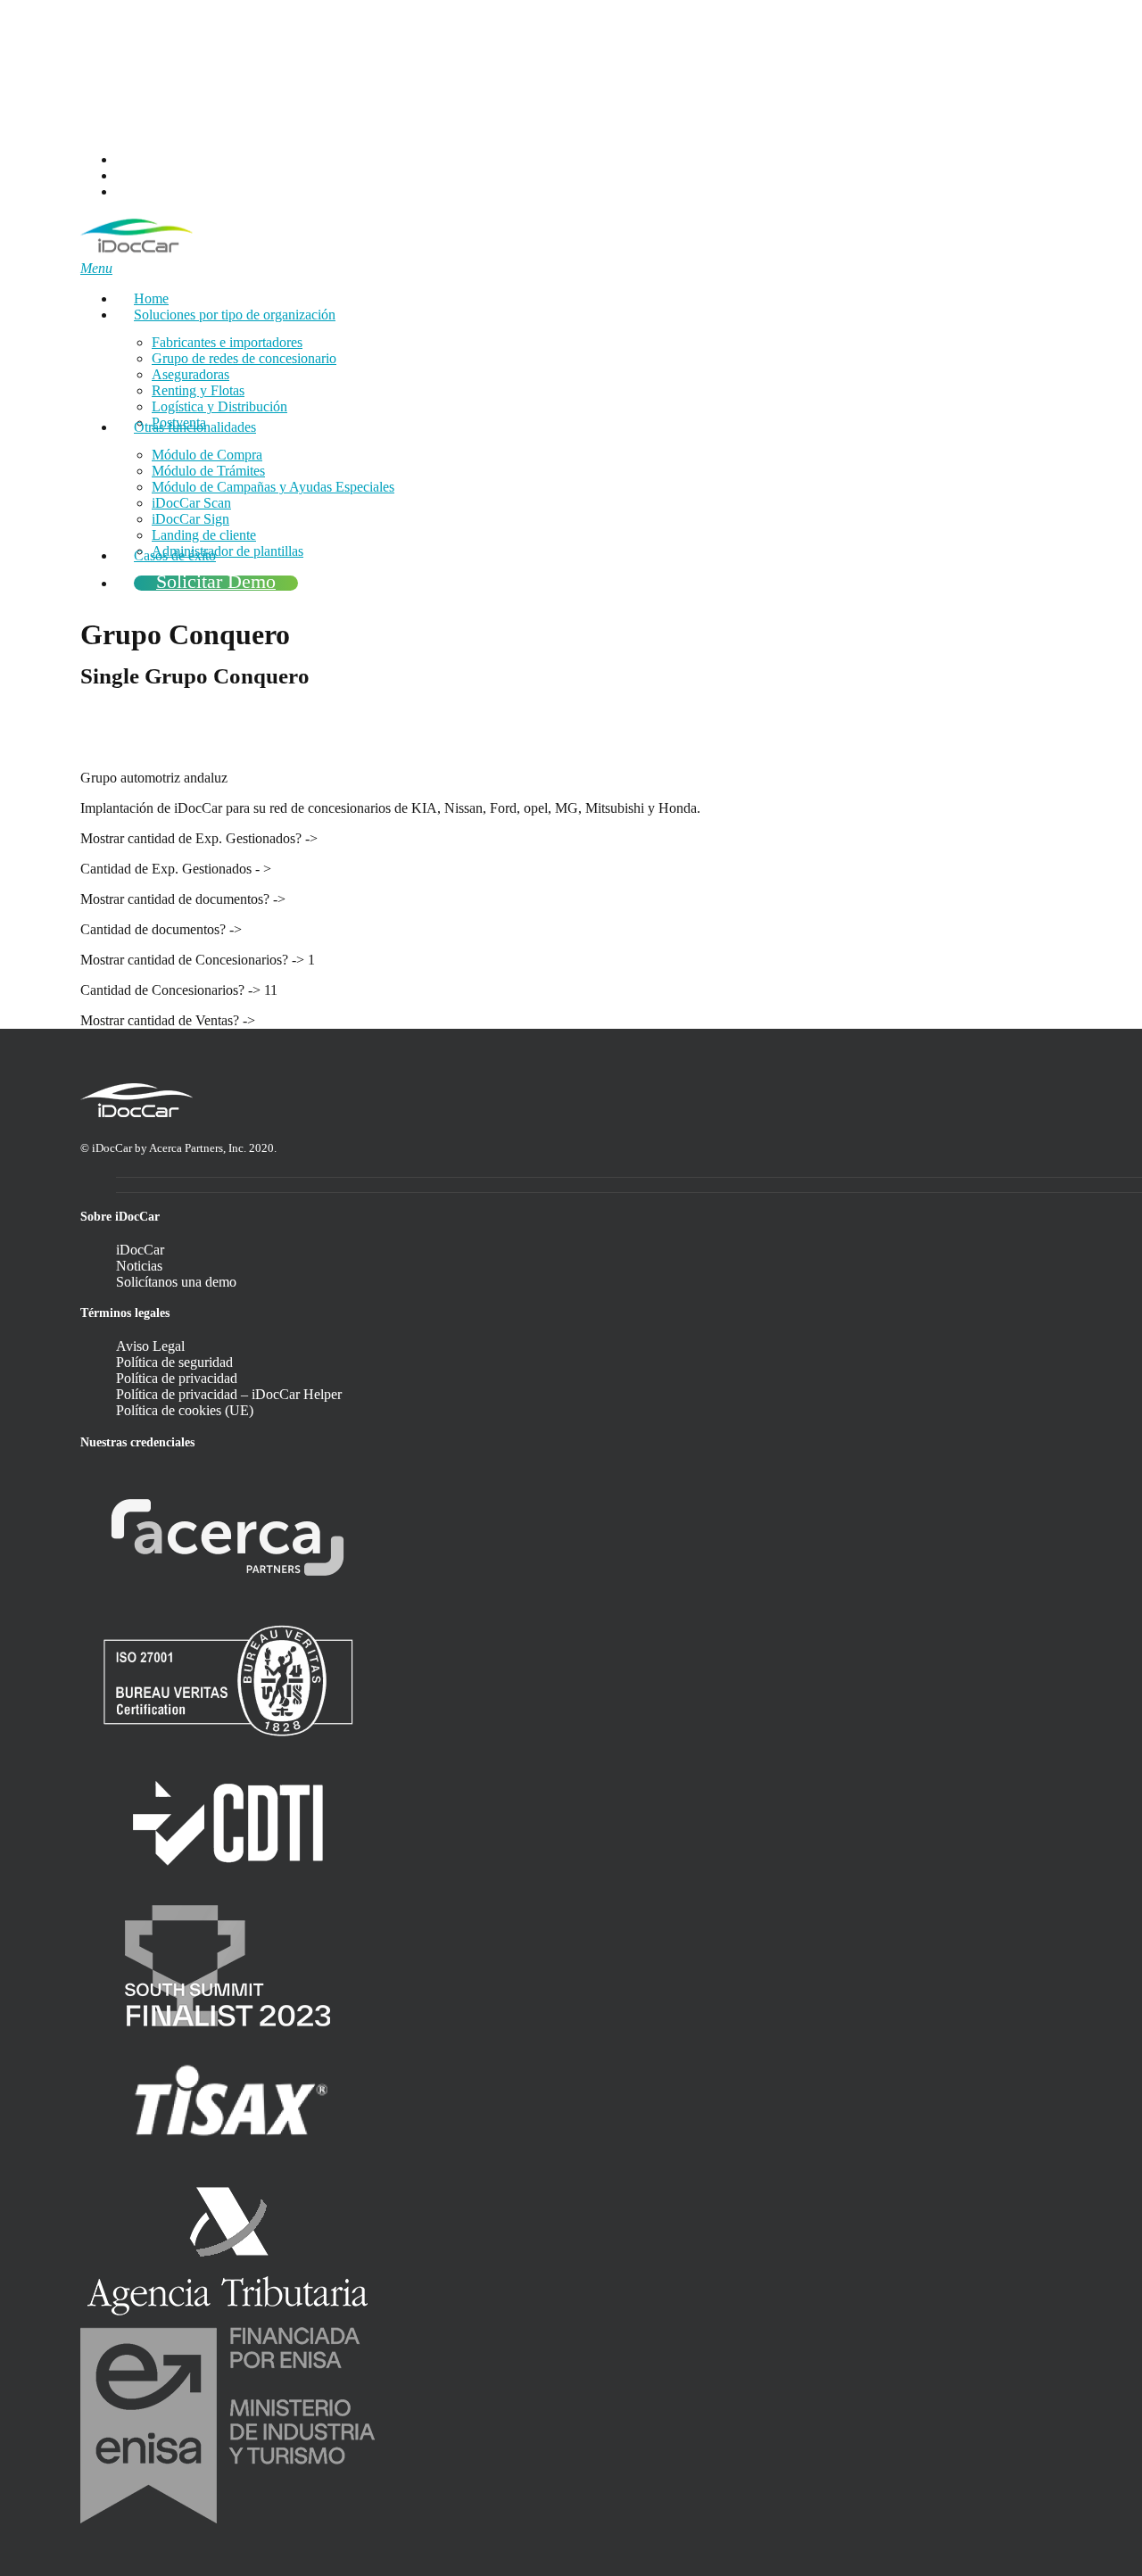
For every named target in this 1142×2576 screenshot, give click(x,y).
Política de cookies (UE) (185, 1410)
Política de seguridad (174, 1362)
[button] (96, 268)
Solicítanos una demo (176, 1282)
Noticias (139, 1266)
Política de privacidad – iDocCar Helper (229, 1394)
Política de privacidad (177, 1378)
